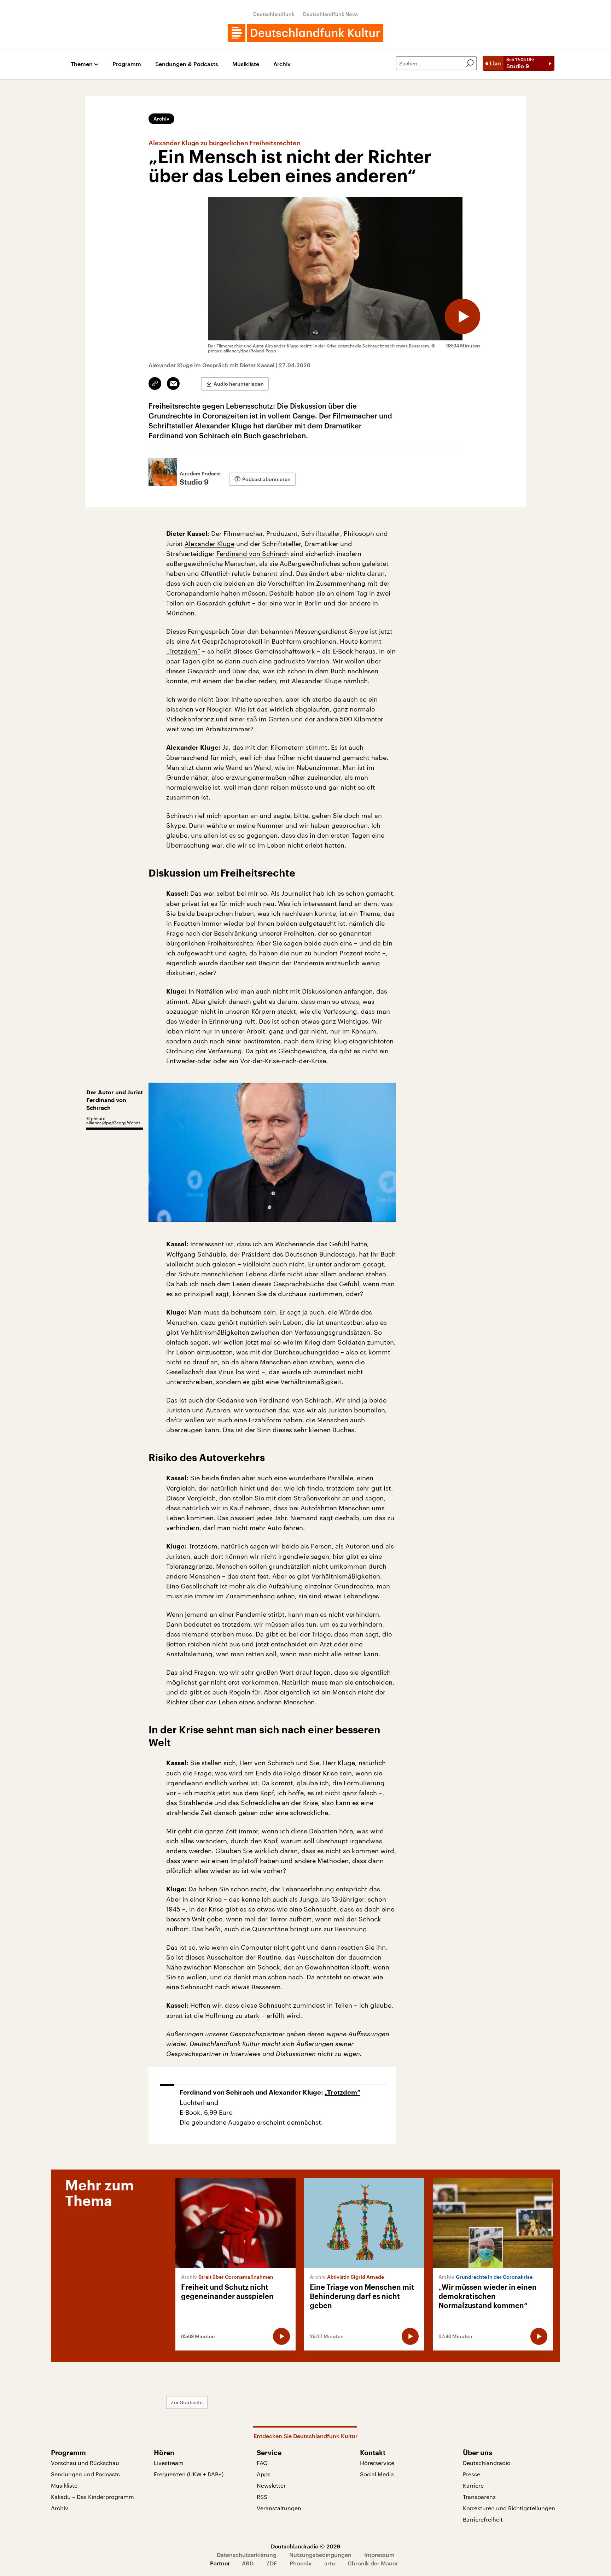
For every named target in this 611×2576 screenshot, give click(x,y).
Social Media (377, 2474)
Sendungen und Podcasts (85, 2474)
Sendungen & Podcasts (187, 64)
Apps (264, 2474)
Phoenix (301, 2563)
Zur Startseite (187, 2402)
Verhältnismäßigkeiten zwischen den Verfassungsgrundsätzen (275, 1332)
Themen (82, 64)
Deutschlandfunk (274, 14)
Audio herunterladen (239, 384)
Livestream (169, 2463)
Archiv (282, 64)
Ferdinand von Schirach (253, 554)
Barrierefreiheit (483, 2519)
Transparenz (479, 2497)
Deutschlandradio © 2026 (305, 2546)
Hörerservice (377, 2463)
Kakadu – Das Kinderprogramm (92, 2497)
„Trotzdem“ (183, 651)
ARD (248, 2563)
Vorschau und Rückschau (85, 2463)
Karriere (473, 2485)
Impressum (379, 2555)
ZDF (272, 2563)
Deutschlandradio (487, 2463)
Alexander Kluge (210, 544)
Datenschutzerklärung (247, 2555)
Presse (472, 2474)
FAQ (262, 2463)
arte (330, 2563)
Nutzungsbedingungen (320, 2555)
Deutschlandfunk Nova (330, 14)
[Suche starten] (470, 63)
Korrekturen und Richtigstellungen (509, 2508)
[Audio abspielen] (462, 316)
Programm (127, 64)
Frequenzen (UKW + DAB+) (189, 2474)
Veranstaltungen (279, 2508)
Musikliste (246, 64)
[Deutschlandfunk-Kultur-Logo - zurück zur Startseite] (305, 33)
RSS (262, 2497)
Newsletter (271, 2485)
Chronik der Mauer (373, 2563)
